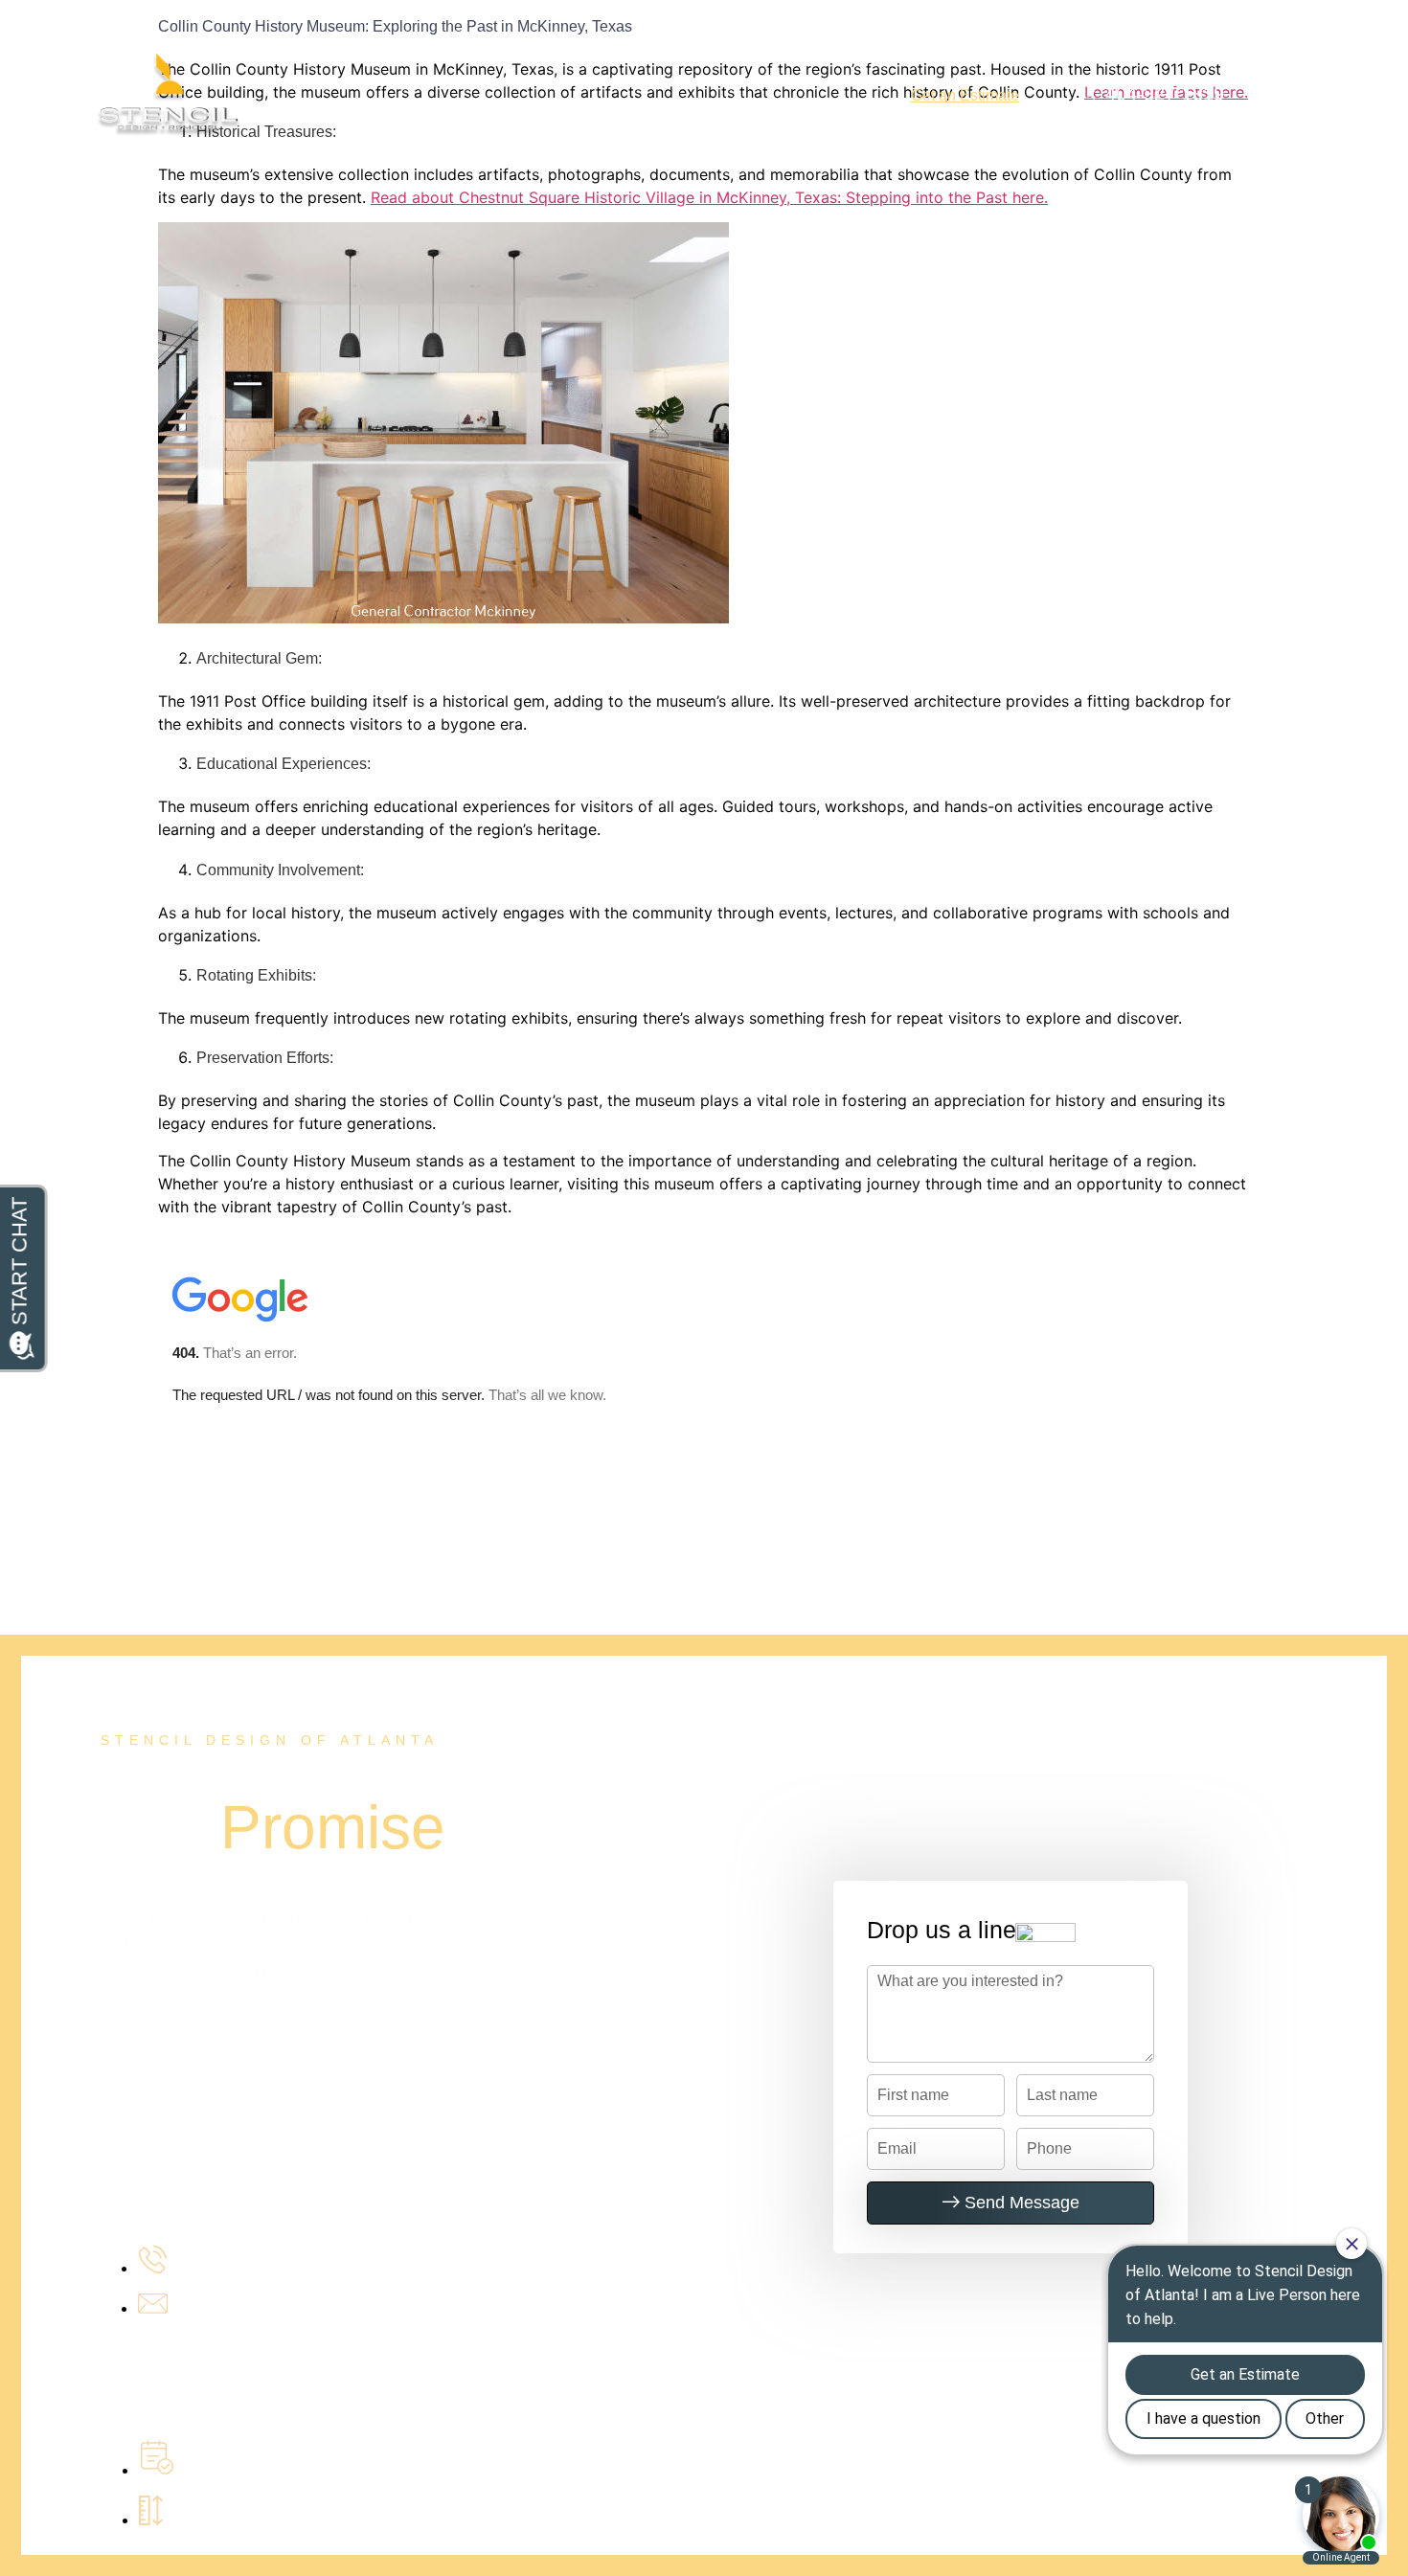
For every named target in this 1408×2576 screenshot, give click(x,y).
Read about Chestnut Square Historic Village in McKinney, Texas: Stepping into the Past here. (709, 197)
